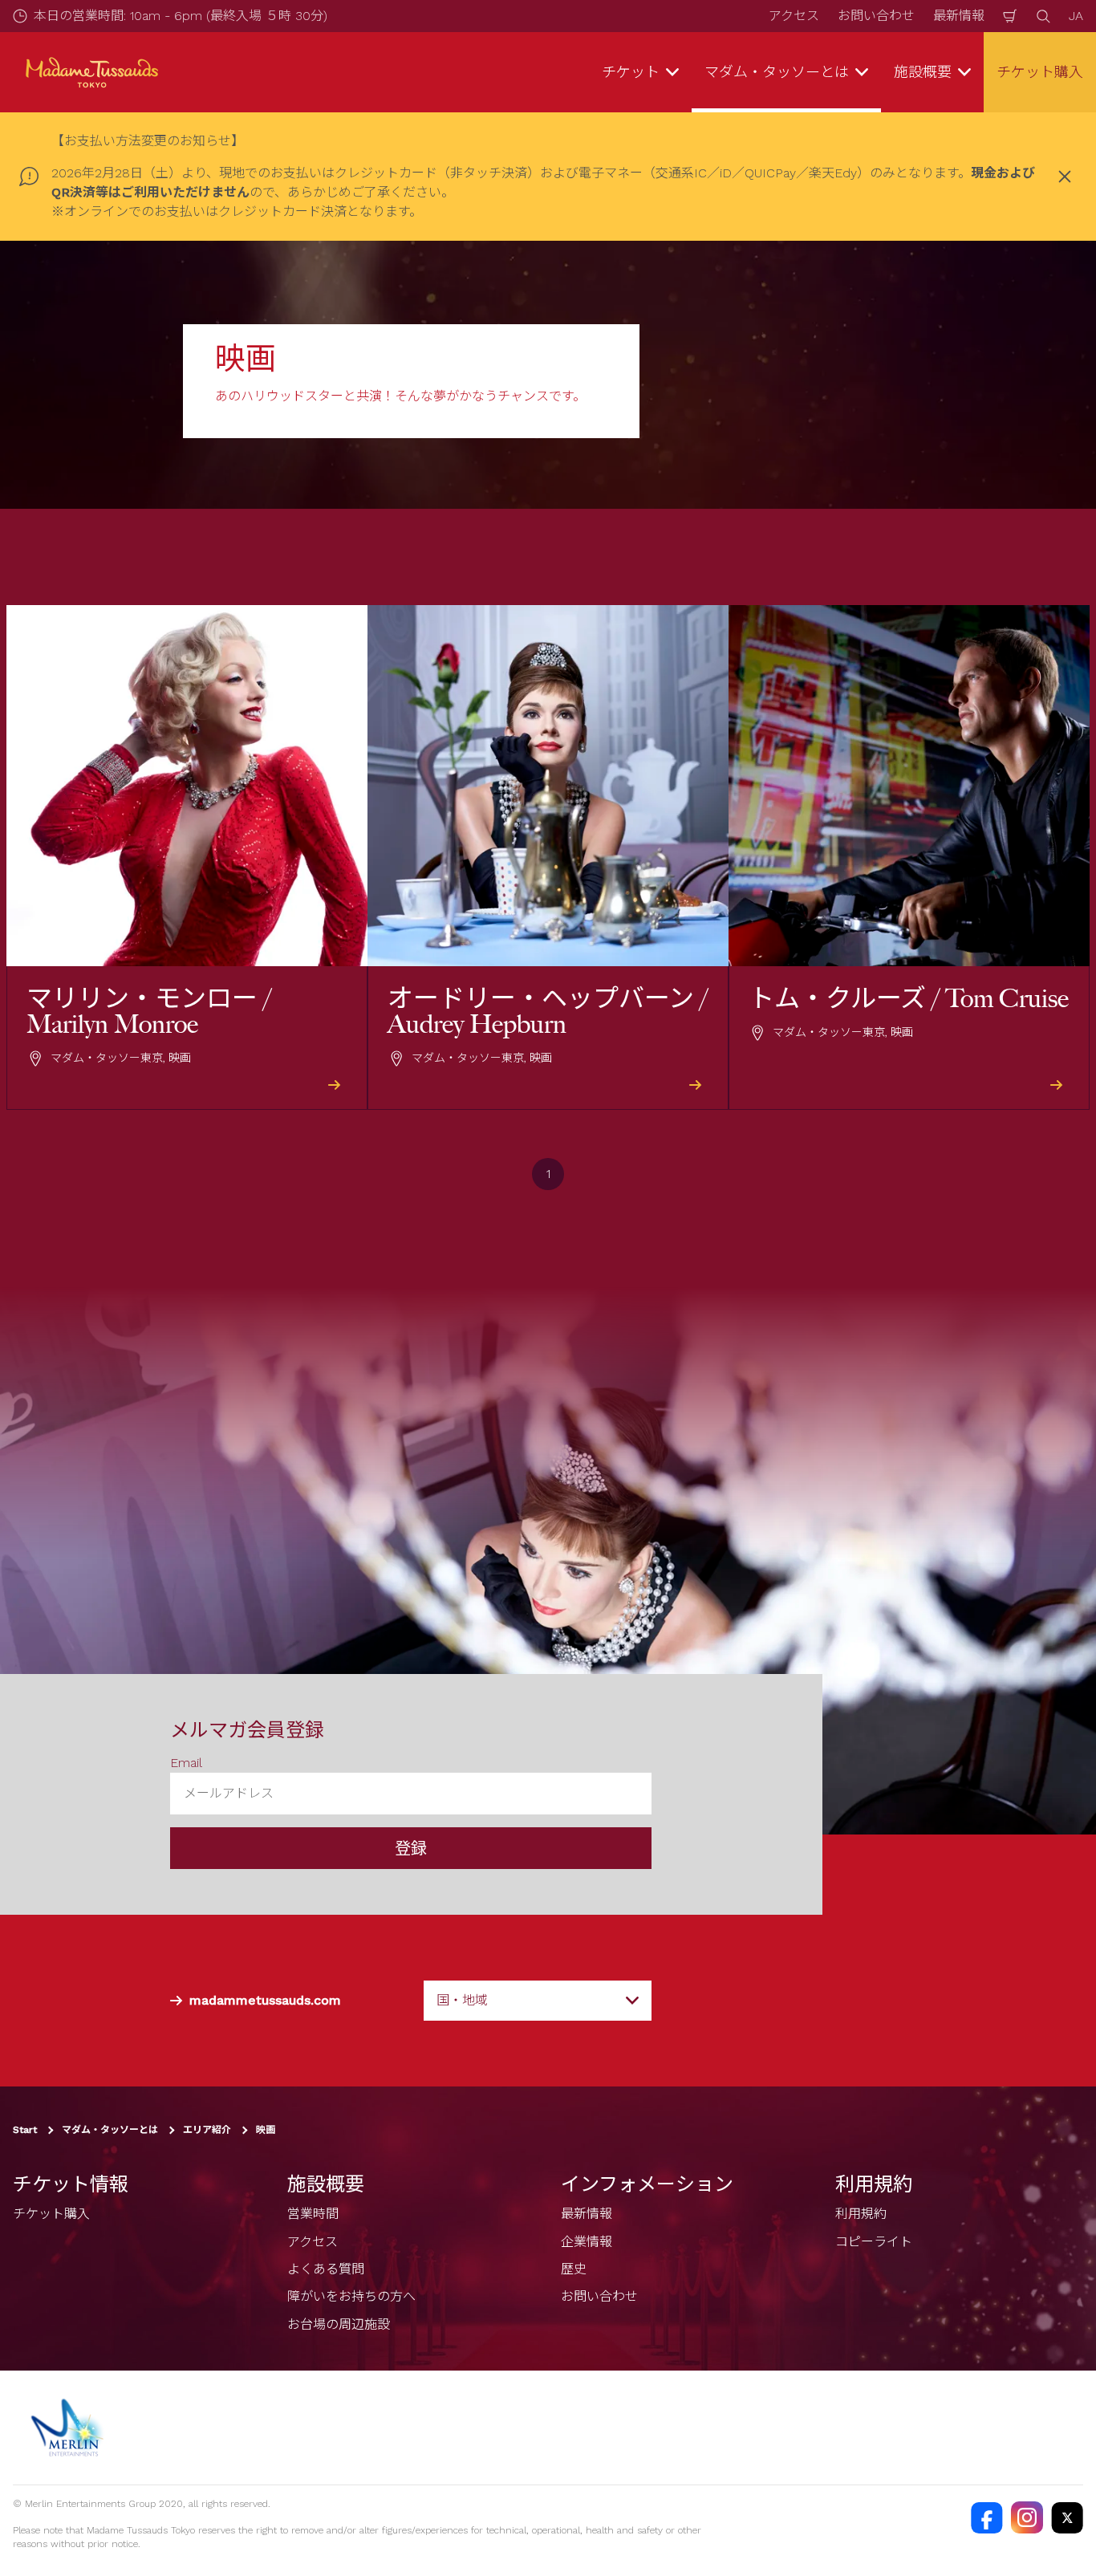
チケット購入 (1040, 72)
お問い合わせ (876, 16)
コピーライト (874, 2242)
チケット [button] (631, 72)
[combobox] (538, 2001)
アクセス (794, 16)
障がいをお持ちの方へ (351, 2296)
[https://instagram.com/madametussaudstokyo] (1027, 2517)
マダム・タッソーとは (110, 2130)
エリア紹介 (207, 2130)
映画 (266, 2130)
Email (186, 1763)
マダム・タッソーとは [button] (777, 72)
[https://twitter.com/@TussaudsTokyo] (1067, 2517)
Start (25, 2130)
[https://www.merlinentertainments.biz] (69, 2428)
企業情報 (587, 2242)
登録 (411, 1848)
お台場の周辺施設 (339, 2324)
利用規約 (861, 2214)
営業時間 (313, 2214)
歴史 (574, 2269)
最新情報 (959, 16)
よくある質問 (326, 2269)
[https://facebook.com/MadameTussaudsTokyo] (987, 2517)
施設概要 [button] (923, 72)
